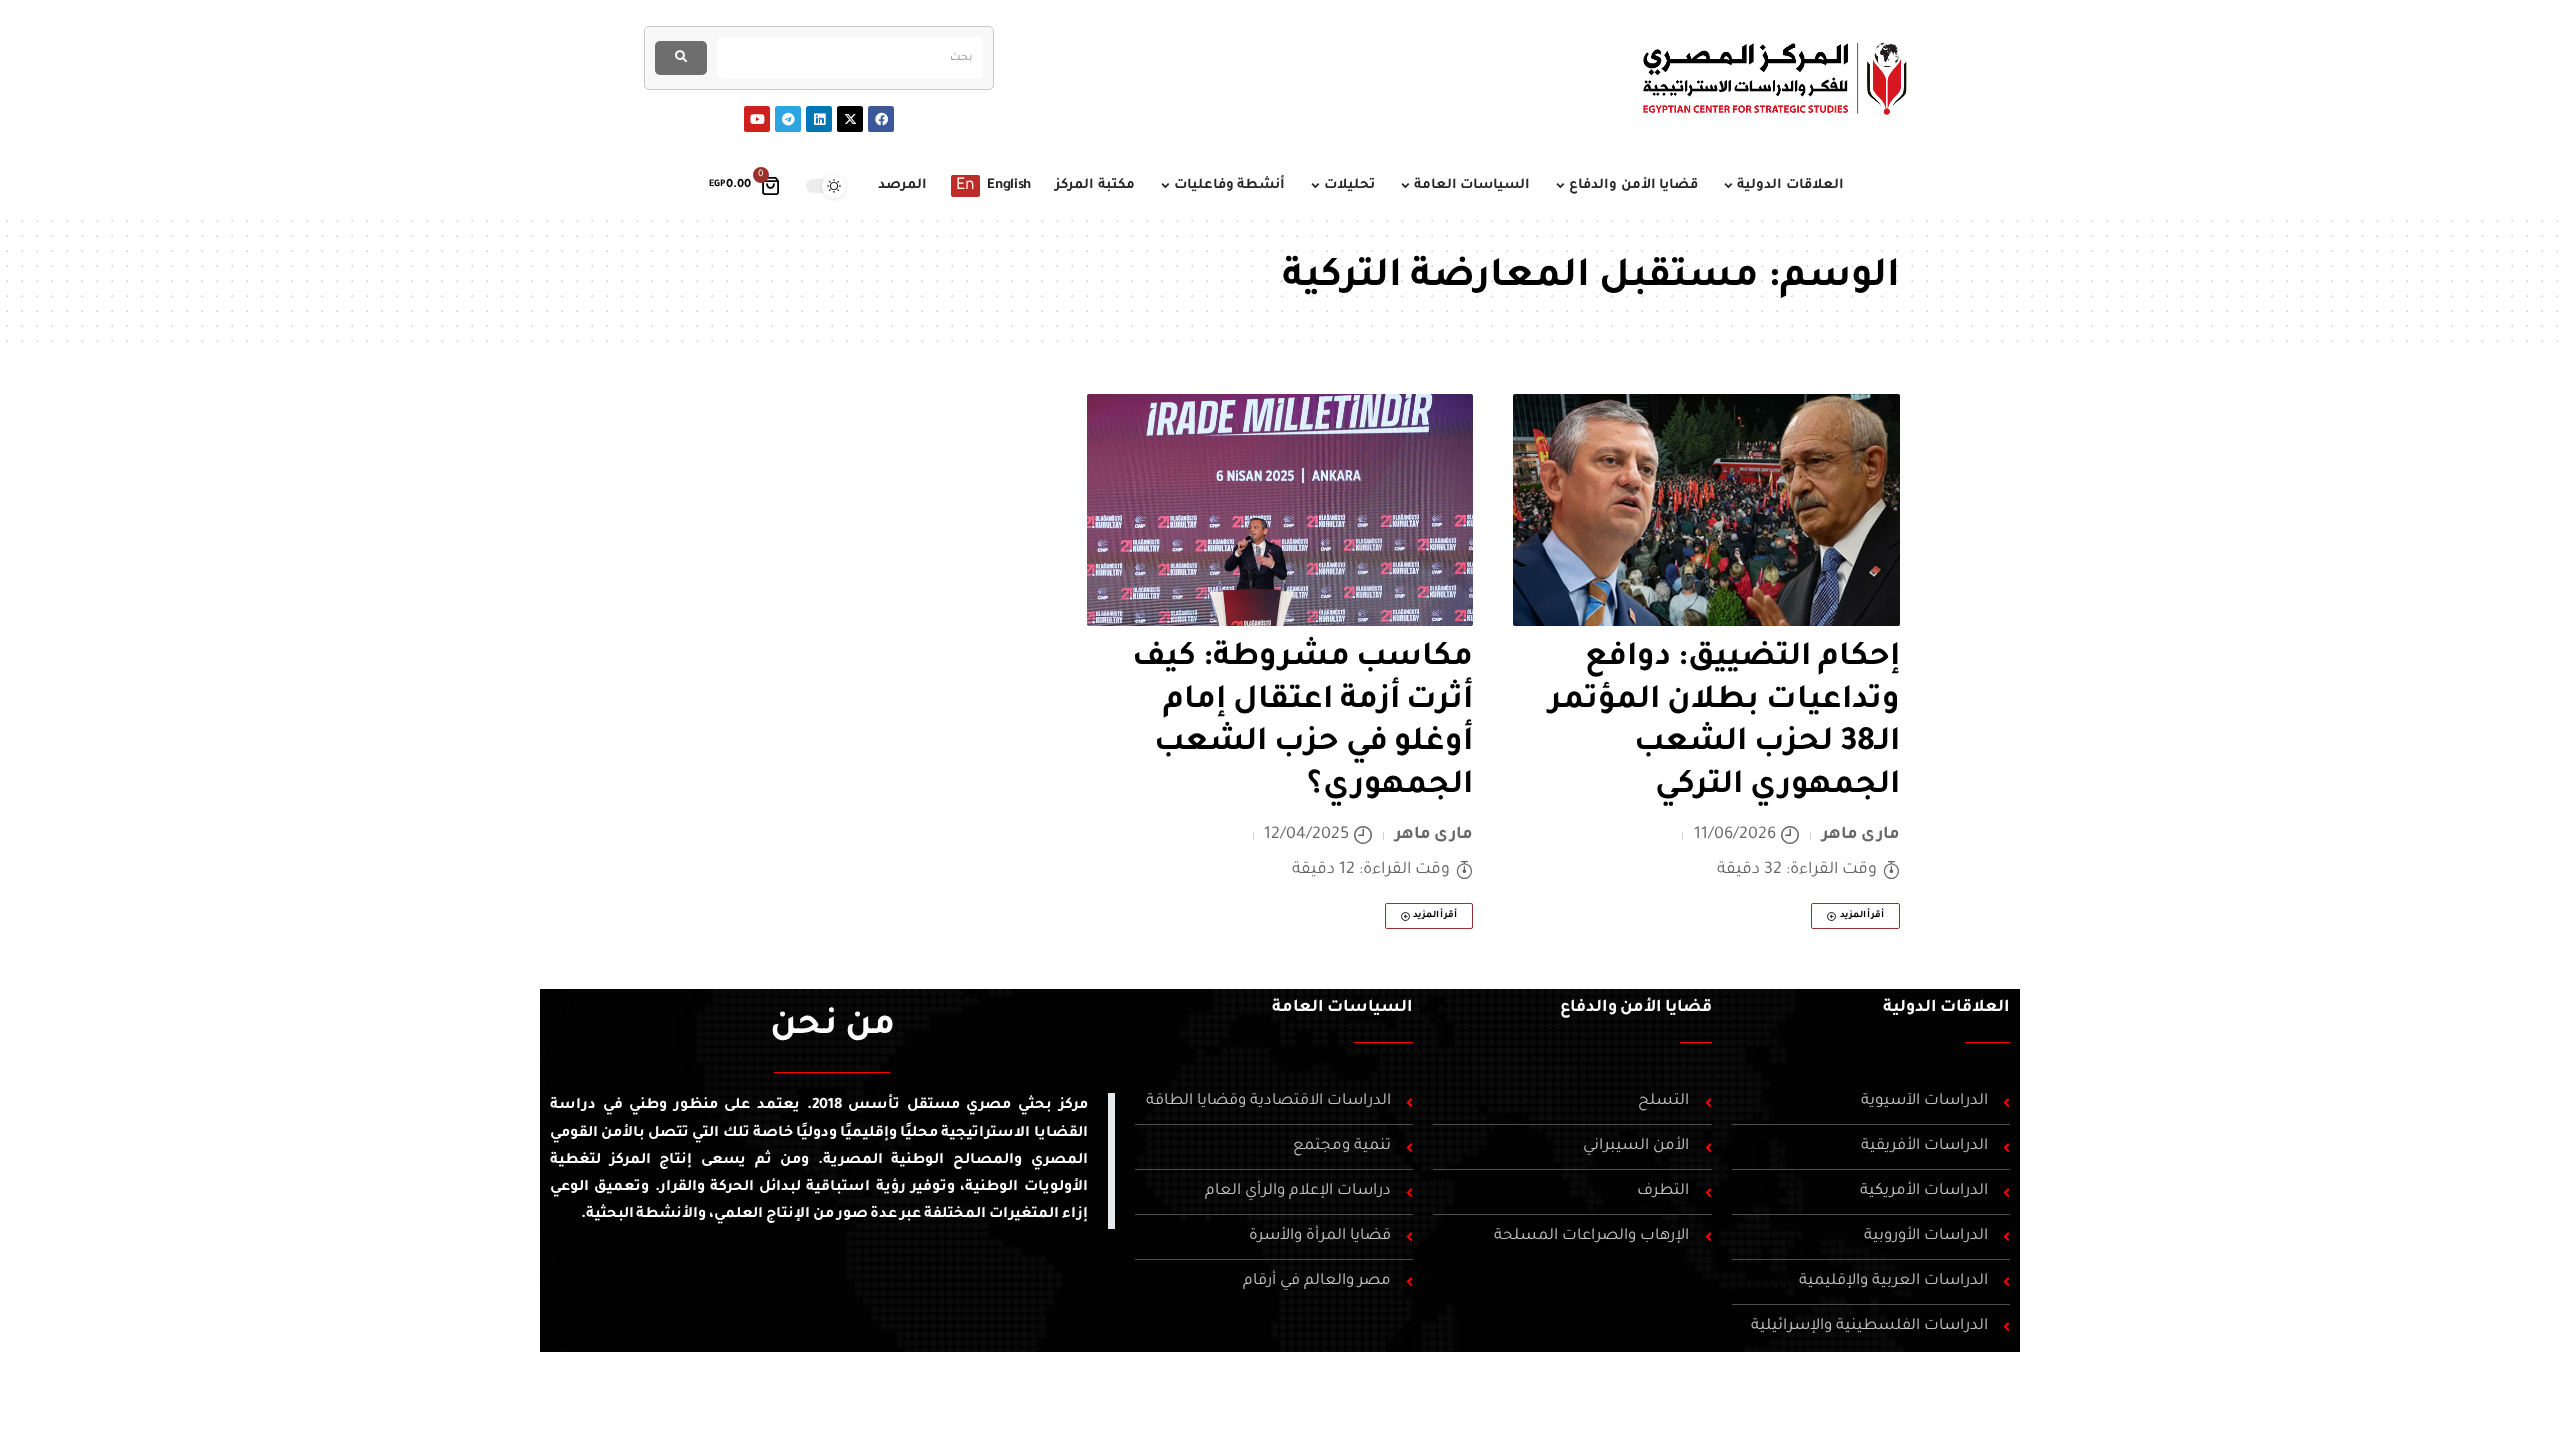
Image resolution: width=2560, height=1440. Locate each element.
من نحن (832, 1028)
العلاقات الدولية (1946, 1008)
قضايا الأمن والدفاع (1636, 1008)
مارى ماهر (1861, 835)
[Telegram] (788, 119)
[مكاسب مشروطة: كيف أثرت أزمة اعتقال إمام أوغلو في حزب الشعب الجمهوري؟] (1280, 510)
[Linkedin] (819, 119)
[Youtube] (757, 119)
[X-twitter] (850, 119)
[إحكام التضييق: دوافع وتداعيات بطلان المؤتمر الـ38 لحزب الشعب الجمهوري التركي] (1706, 510)
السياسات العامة (1342, 1008)
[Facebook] (881, 119)
